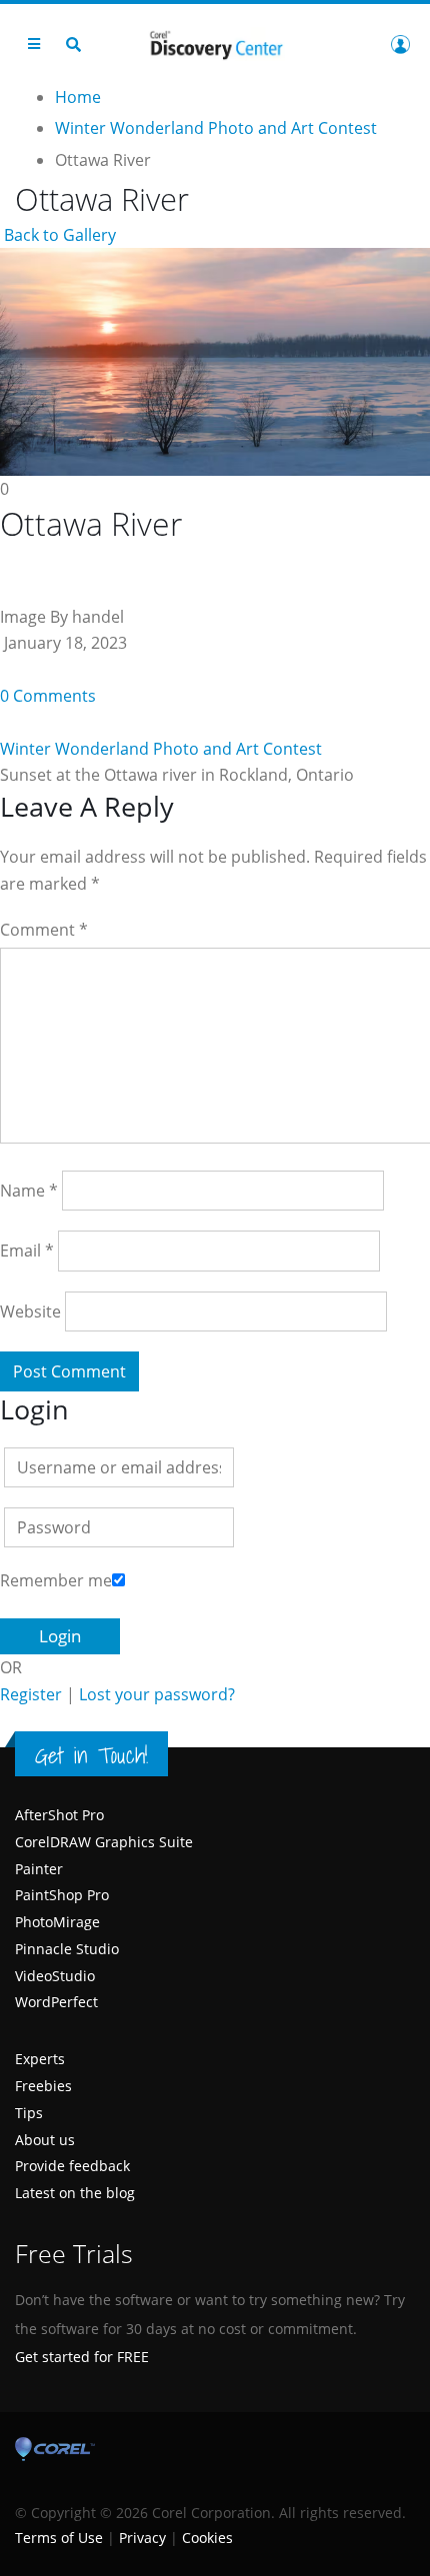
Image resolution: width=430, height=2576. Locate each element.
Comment (44, 930)
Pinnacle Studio (67, 1949)
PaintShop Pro (62, 1895)
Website (30, 1311)
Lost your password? (157, 1694)
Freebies (43, 2086)
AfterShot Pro (59, 1815)
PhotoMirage (57, 1922)
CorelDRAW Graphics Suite (104, 1842)
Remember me (56, 1580)
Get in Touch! (91, 1755)
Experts (40, 2059)
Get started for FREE (82, 2357)
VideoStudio (55, 1976)
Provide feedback (72, 2166)
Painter (39, 1869)
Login (400, 44)
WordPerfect (56, 2002)
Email (27, 1251)
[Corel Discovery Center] (215, 43)
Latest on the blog (75, 2193)
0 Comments (48, 696)
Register (31, 1694)
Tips (29, 2113)
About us (45, 2140)
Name (29, 1191)
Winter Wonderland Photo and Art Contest (161, 749)
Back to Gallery (58, 235)
